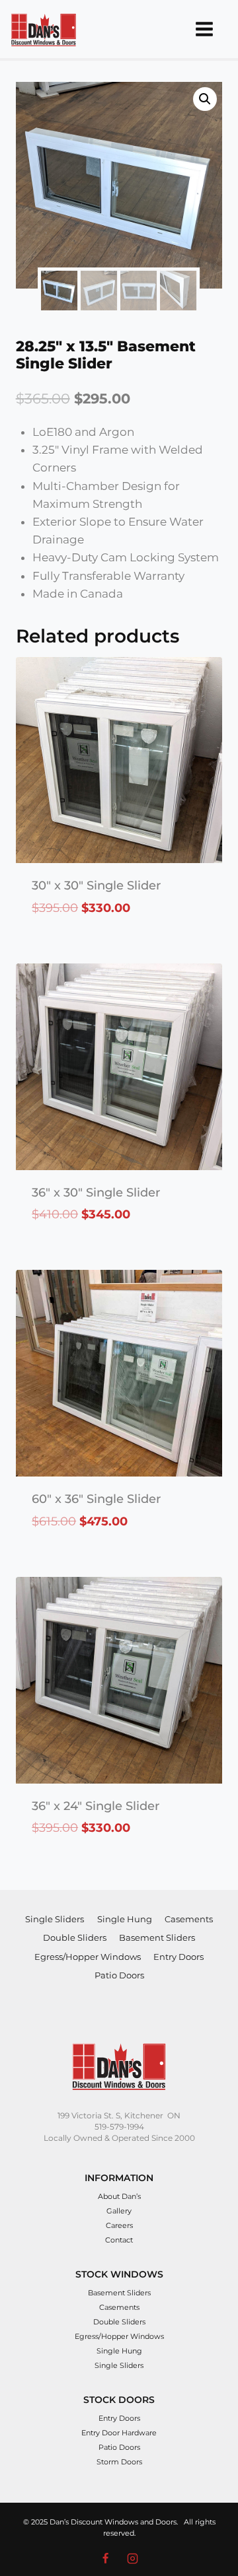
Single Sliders (55, 1919)
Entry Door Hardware (119, 2433)
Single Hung (125, 1919)
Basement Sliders (157, 1937)
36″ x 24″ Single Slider (96, 1806)
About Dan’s (119, 2196)
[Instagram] (132, 2558)
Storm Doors (119, 2462)
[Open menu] (204, 29)
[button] (205, 99)
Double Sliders (75, 1937)
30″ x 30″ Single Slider (96, 886)
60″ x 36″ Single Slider (96, 1499)
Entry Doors (178, 1957)
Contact (119, 2240)
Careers (119, 2225)
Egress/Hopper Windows (88, 1957)
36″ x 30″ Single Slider (96, 1193)
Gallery (119, 2211)
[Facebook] (106, 2558)
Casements (189, 1919)
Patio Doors (119, 1975)
